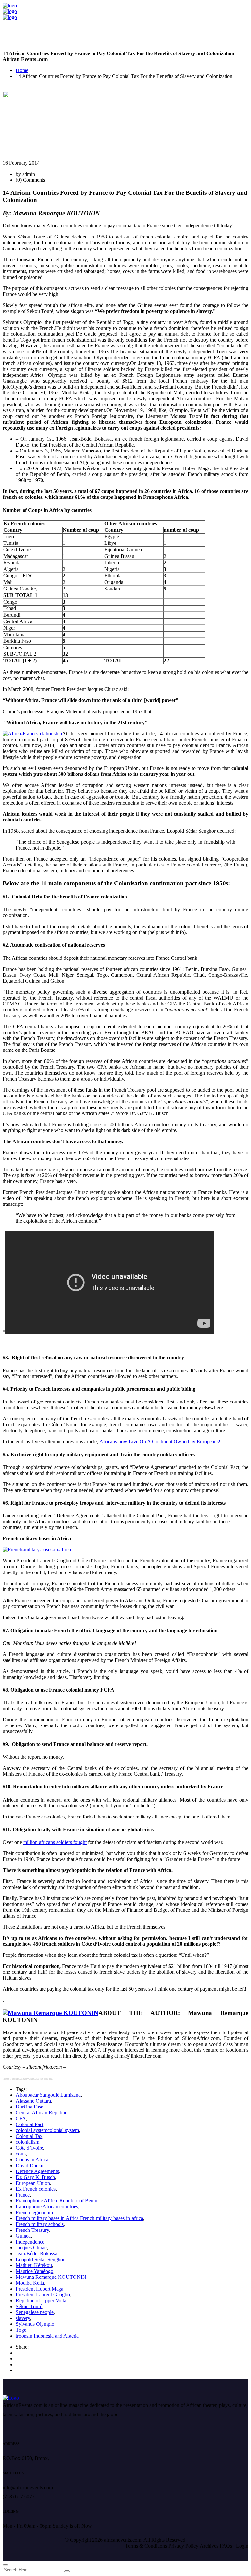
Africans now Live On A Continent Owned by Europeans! (160, 1441)
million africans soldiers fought (55, 1842)
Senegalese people (35, 2312)
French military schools (40, 2224)
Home (22, 70)
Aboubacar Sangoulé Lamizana (48, 2095)
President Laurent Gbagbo (43, 2295)
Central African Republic (42, 2113)
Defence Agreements (37, 2171)
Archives (209, 2546)
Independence (30, 2242)
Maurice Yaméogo (34, 2271)
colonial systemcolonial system (47, 2130)
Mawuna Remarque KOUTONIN (51, 2277)
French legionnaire (35, 2212)
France (23, 2195)
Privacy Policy (183, 2546)
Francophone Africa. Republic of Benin (57, 2201)
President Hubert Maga (40, 2289)
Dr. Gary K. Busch (35, 2177)
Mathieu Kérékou (34, 2265)
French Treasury (32, 2230)
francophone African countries (47, 2207)
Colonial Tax (29, 2136)
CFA (21, 2118)
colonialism (27, 2142)
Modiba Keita (30, 2283)
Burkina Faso (30, 2107)
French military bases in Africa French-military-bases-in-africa (79, 2218)
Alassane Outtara (33, 2101)
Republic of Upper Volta (41, 2300)
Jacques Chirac (31, 2248)
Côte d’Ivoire (29, 2148)
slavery (23, 2318)
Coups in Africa (32, 2160)
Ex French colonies (36, 2189)
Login (242, 2546)
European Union (33, 2183)
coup (21, 2154)
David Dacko (30, 2165)
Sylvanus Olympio (35, 2324)
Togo (21, 2330)
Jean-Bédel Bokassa (36, 2254)
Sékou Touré (29, 2306)
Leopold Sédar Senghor (40, 2259)
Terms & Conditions (146, 2546)
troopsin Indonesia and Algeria (47, 2336)
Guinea (23, 2236)
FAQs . (227, 2546)
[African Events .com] (10, 5)
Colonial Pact (30, 2124)
